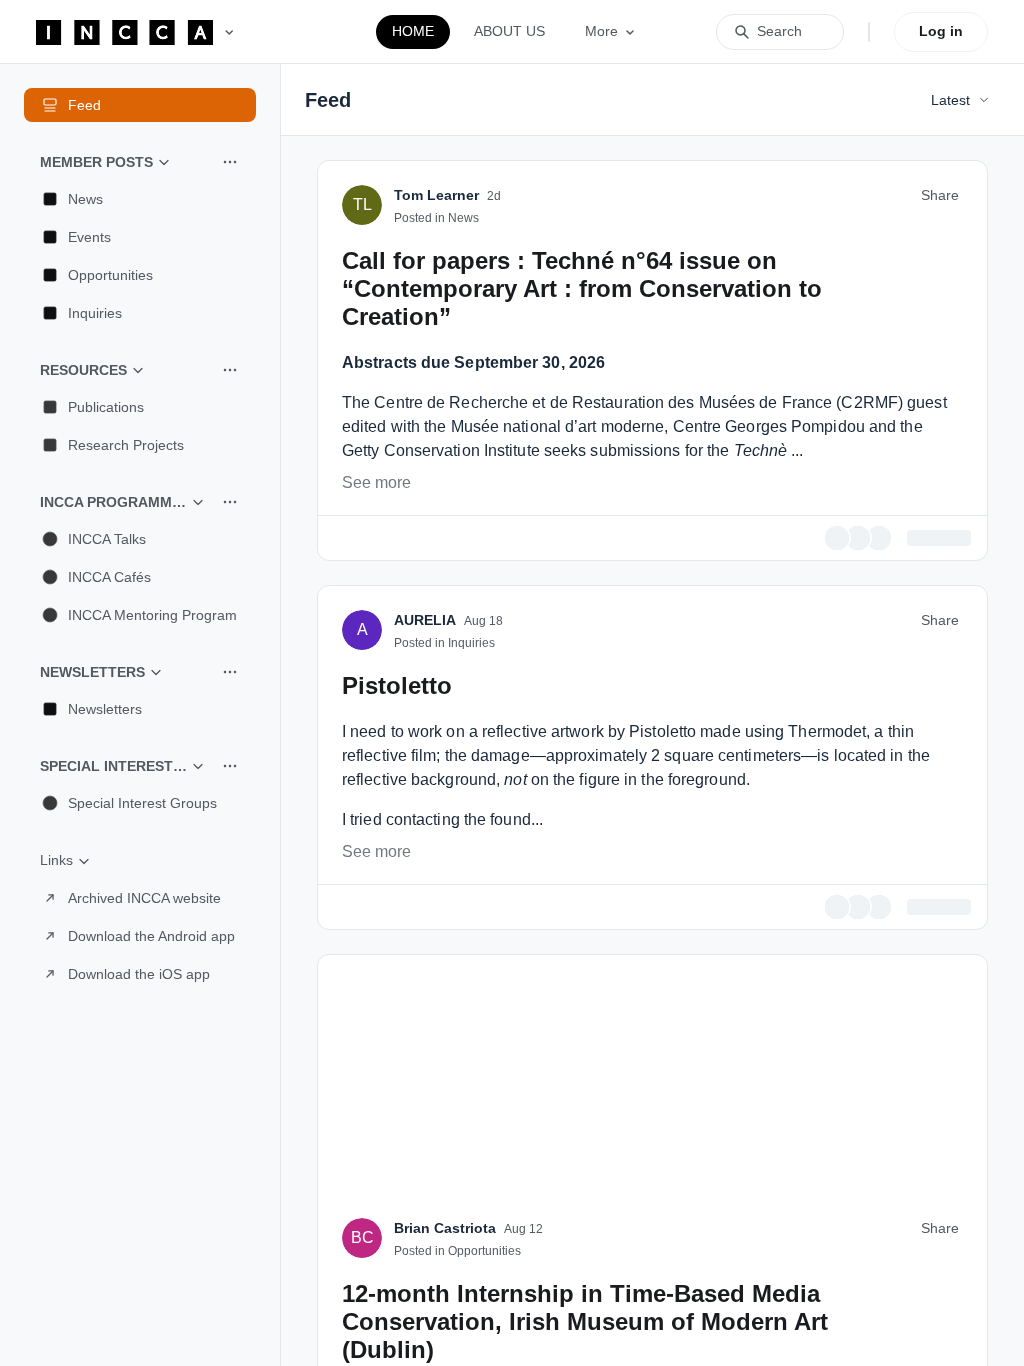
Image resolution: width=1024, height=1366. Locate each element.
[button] (140, 199)
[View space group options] (230, 162)
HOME (413, 31)
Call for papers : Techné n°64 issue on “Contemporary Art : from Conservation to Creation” (582, 614)
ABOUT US (509, 31)
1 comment (935, 1230)
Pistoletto (397, 1008)
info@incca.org (474, 428)
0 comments (932, 862)
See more (376, 808)
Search (779, 31)
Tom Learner (436, 521)
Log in (941, 31)
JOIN (517, 308)
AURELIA (425, 943)
